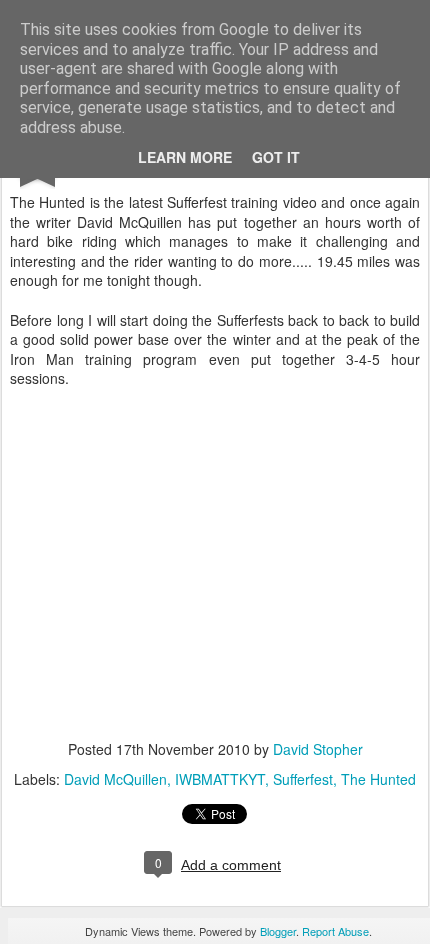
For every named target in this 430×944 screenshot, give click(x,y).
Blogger (278, 931)
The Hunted (378, 779)
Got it (276, 157)
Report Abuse (335, 931)
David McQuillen (115, 779)
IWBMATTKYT (220, 779)
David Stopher (318, 749)
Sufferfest (303, 779)
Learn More (185, 157)
